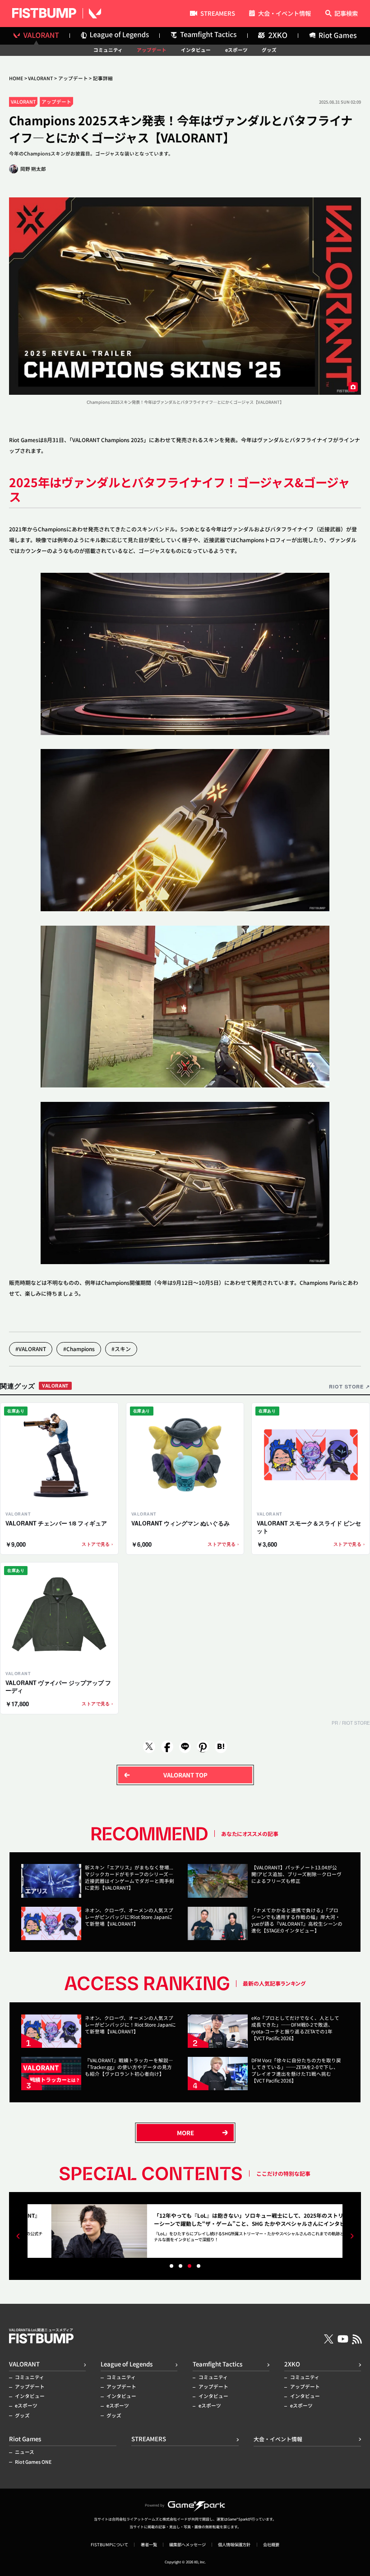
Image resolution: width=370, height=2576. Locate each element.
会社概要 (271, 2545)
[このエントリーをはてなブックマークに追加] (221, 1747)
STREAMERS (217, 14)
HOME (16, 78)
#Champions (79, 1349)
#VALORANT (31, 1349)
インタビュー (196, 50)
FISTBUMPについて (109, 2545)
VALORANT (40, 78)
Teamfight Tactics (217, 2364)
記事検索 (346, 14)
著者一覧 (149, 2545)
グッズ (269, 50)
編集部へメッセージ (187, 2545)
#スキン (121, 1349)
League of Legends (127, 2364)
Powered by (155, 2505)
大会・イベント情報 (284, 14)
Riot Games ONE (33, 2462)
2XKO (292, 2364)
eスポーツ (236, 50)
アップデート (152, 50)
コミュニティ (108, 50)
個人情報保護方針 (234, 2545)
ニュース (25, 2452)
